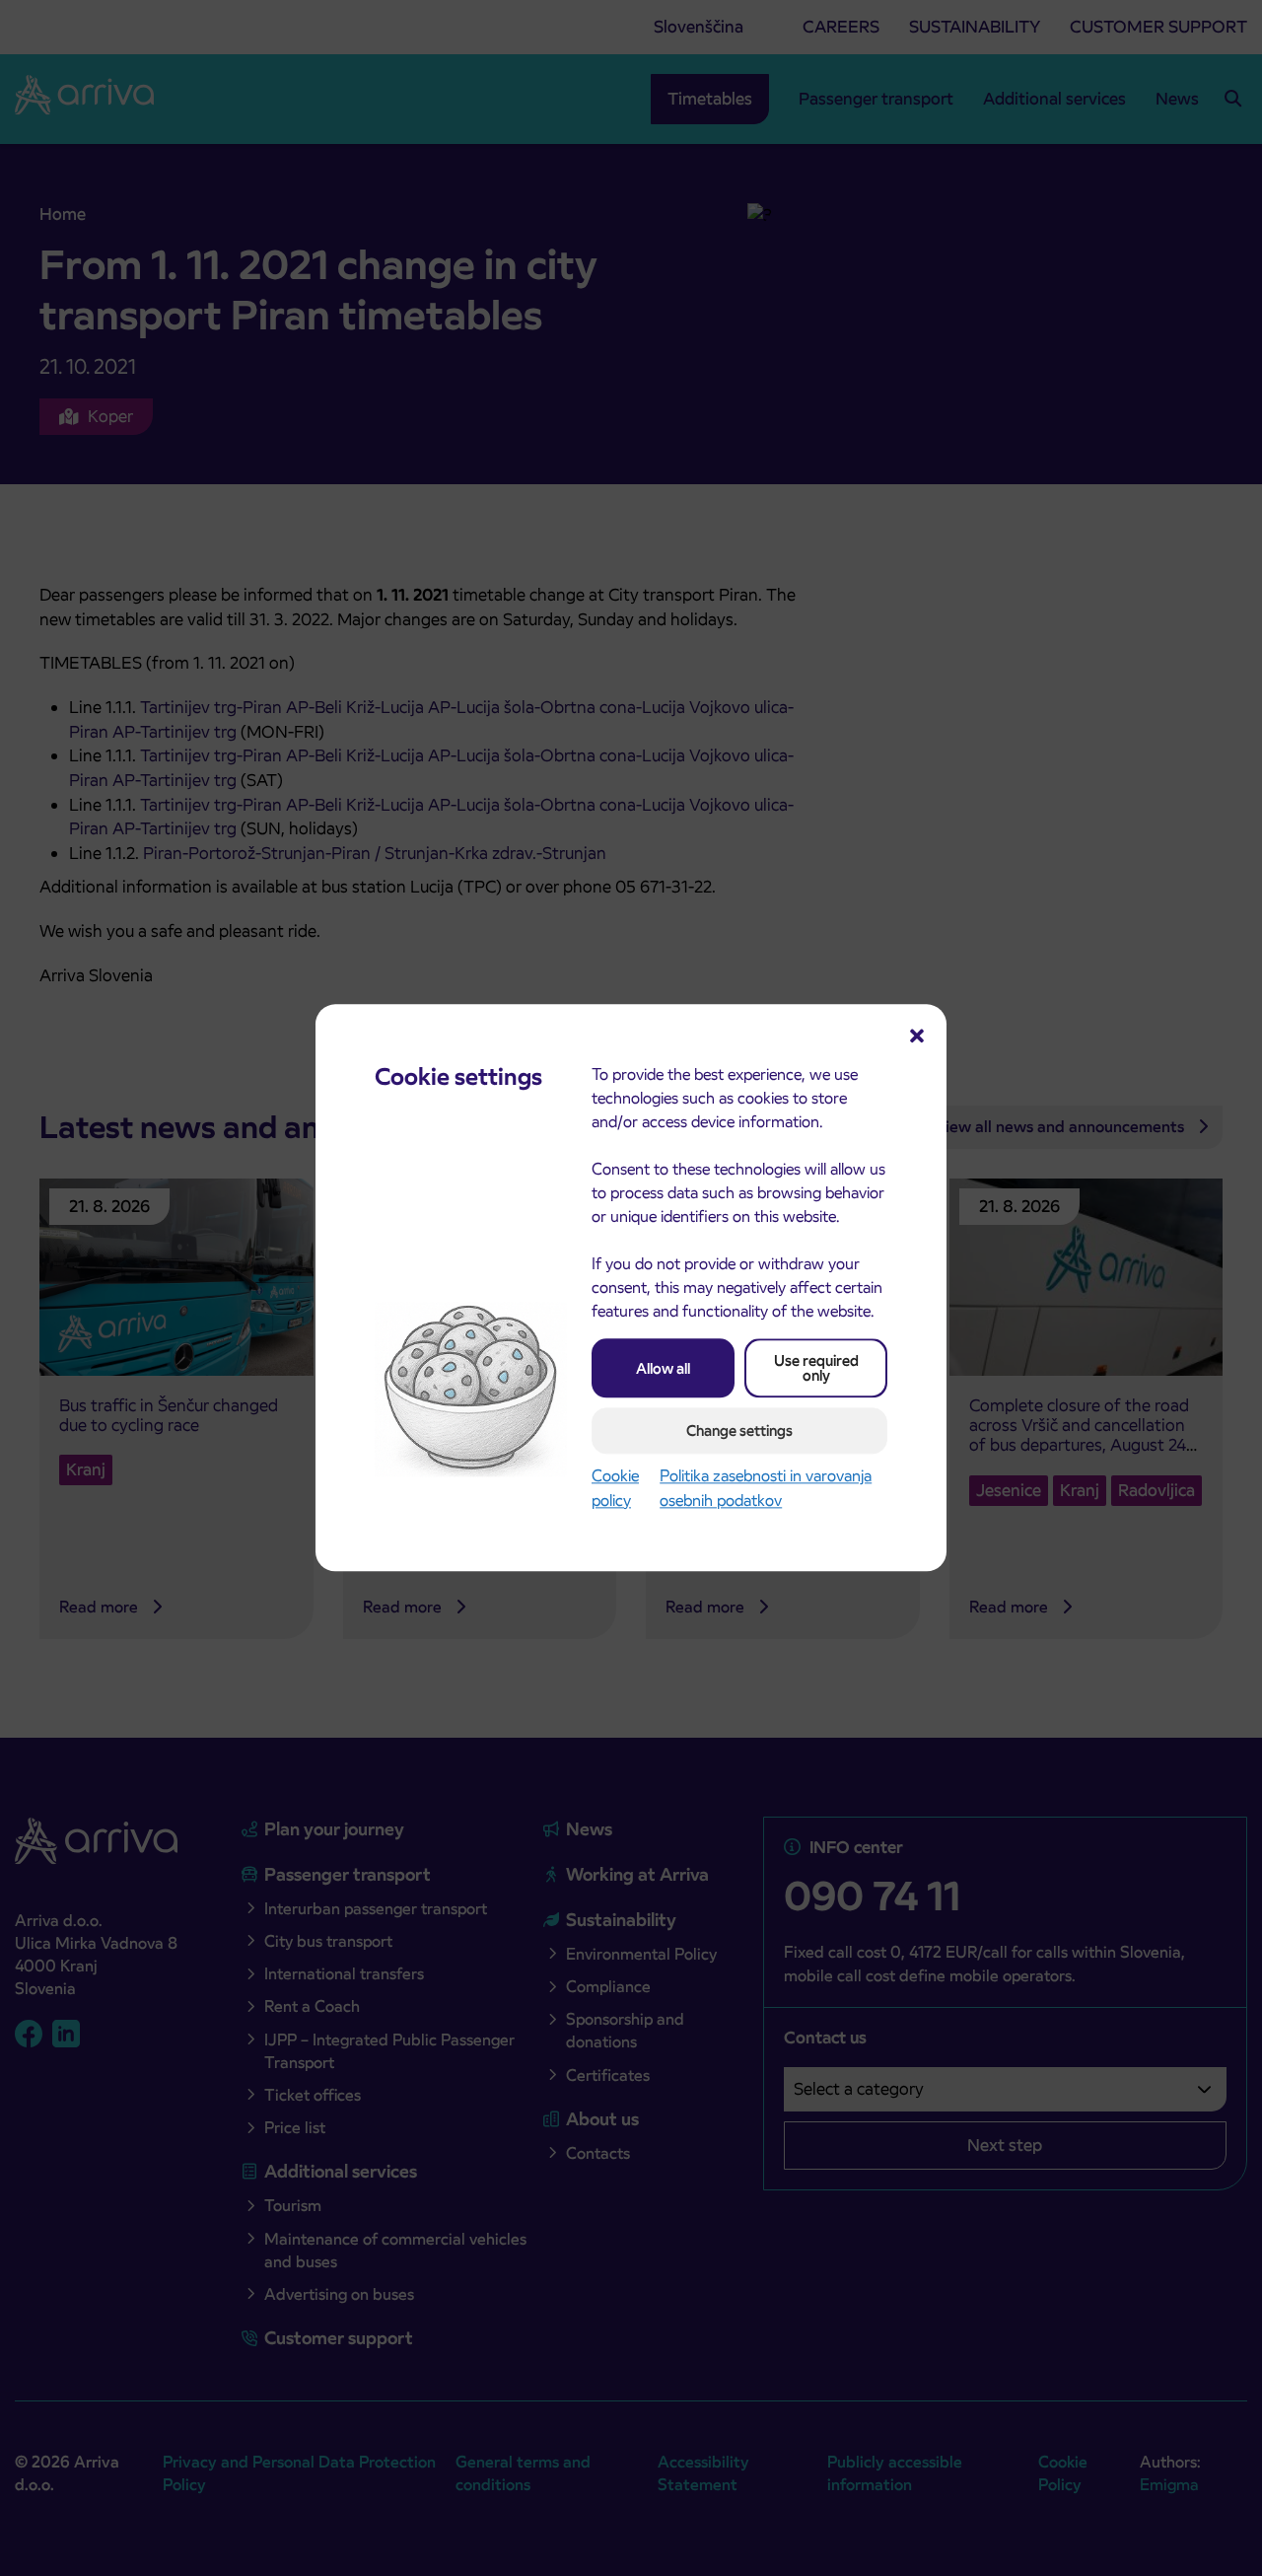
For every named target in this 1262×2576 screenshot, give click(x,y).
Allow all (663, 1368)
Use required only (816, 1368)
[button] (917, 1034)
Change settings (739, 1431)
